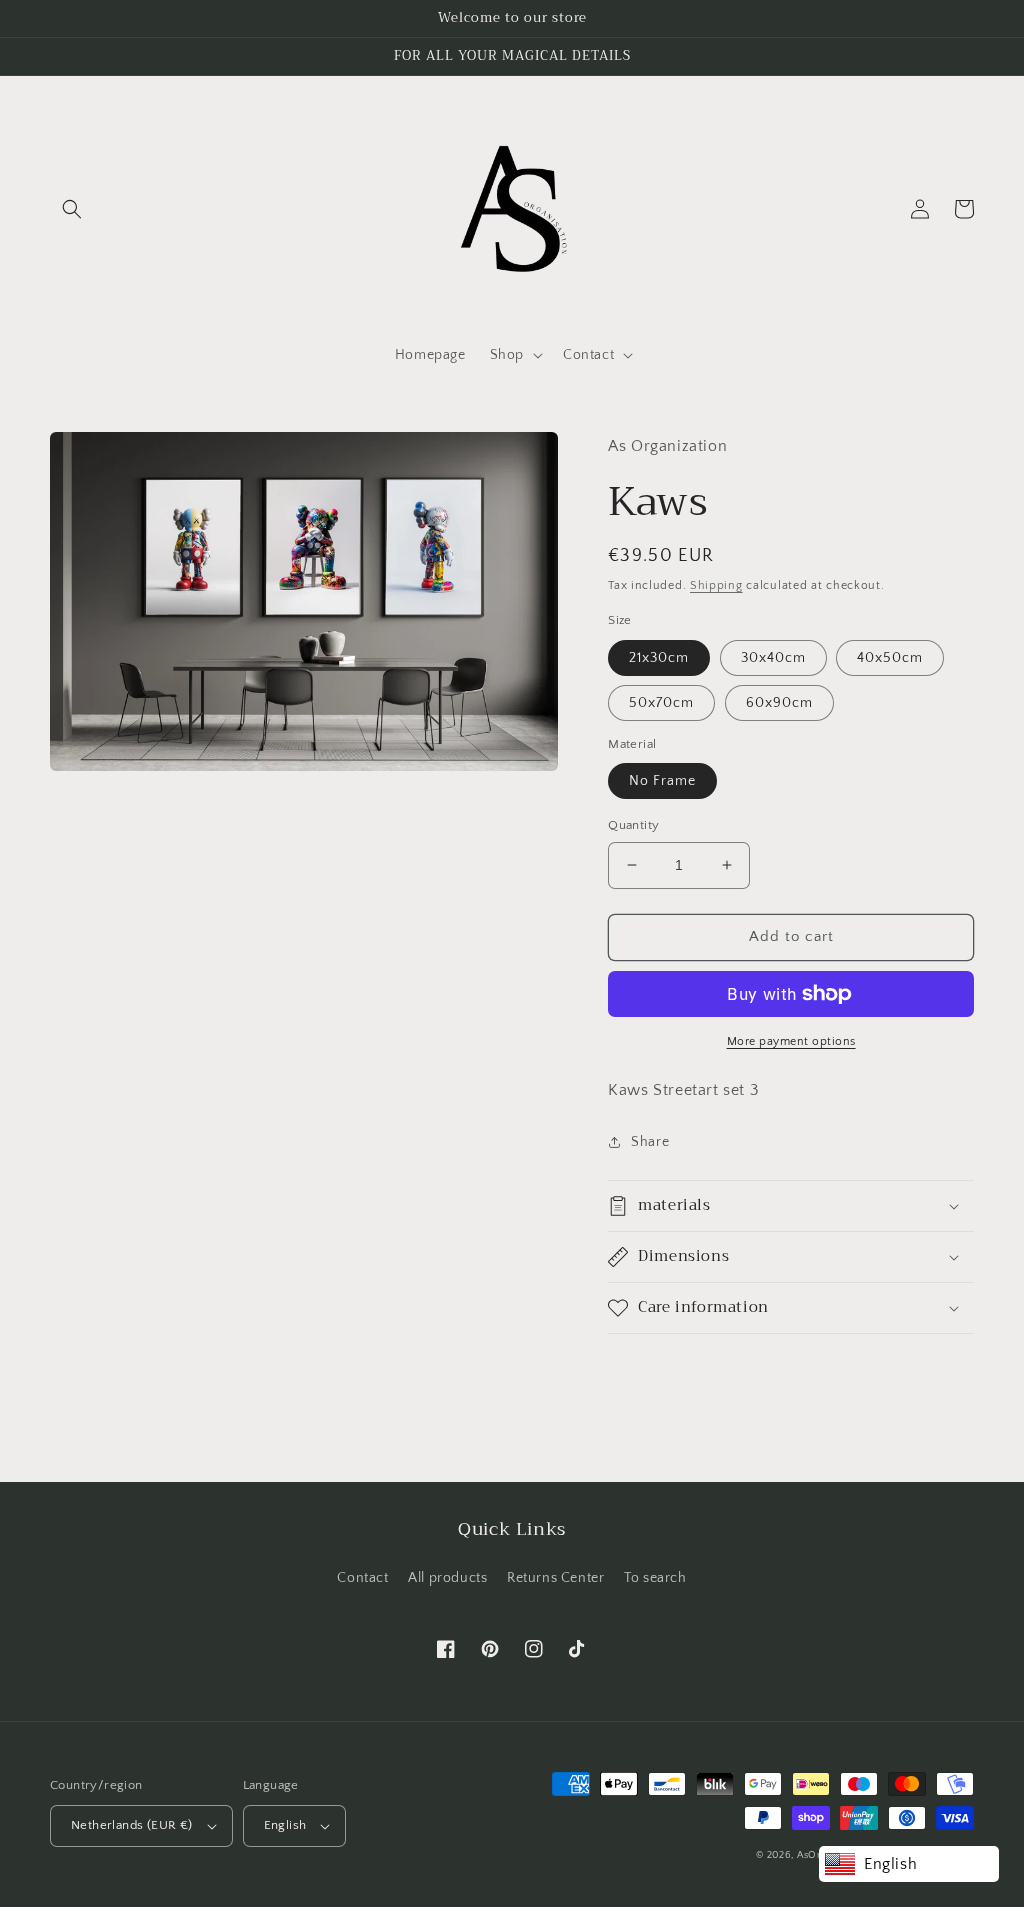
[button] (72, 209)
